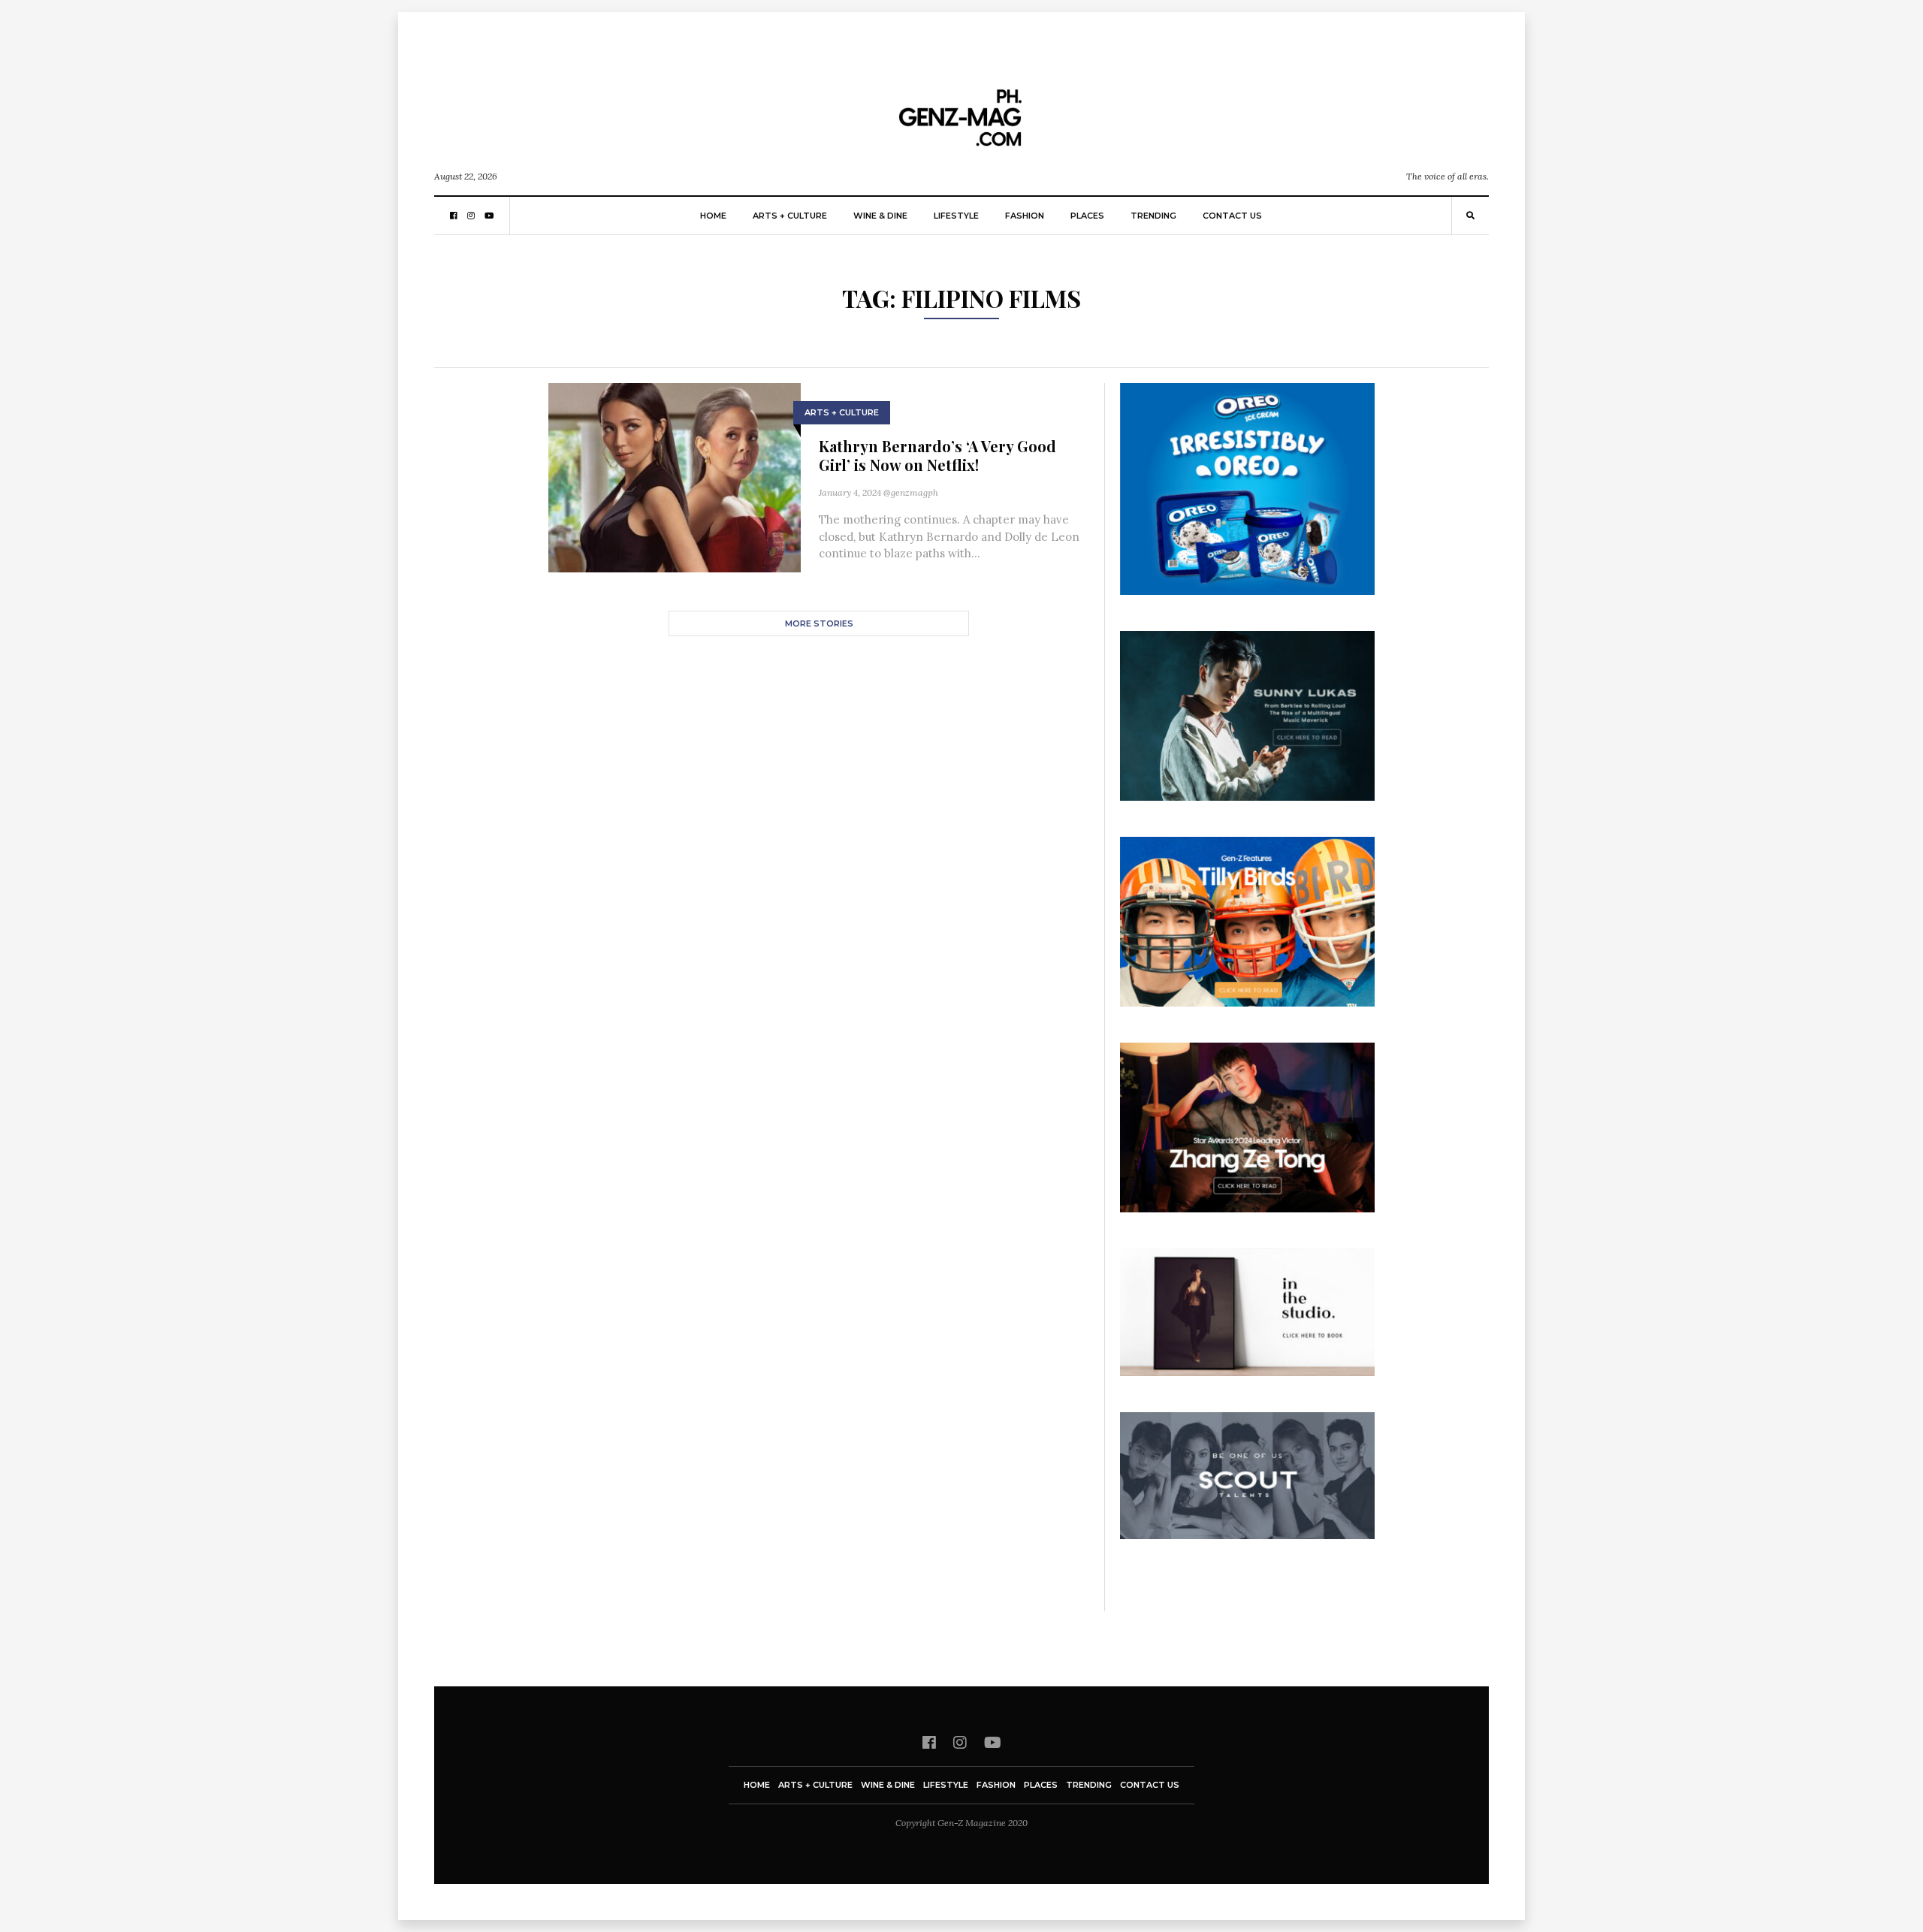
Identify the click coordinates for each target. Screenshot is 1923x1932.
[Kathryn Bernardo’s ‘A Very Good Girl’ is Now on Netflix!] (675, 477)
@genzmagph (911, 492)
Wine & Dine (880, 216)
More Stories (819, 623)
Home (713, 216)
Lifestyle (956, 216)
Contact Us (1232, 216)
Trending (1153, 216)
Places (1087, 216)
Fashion (1025, 216)
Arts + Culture (790, 216)
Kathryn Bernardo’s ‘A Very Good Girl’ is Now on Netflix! (937, 455)
